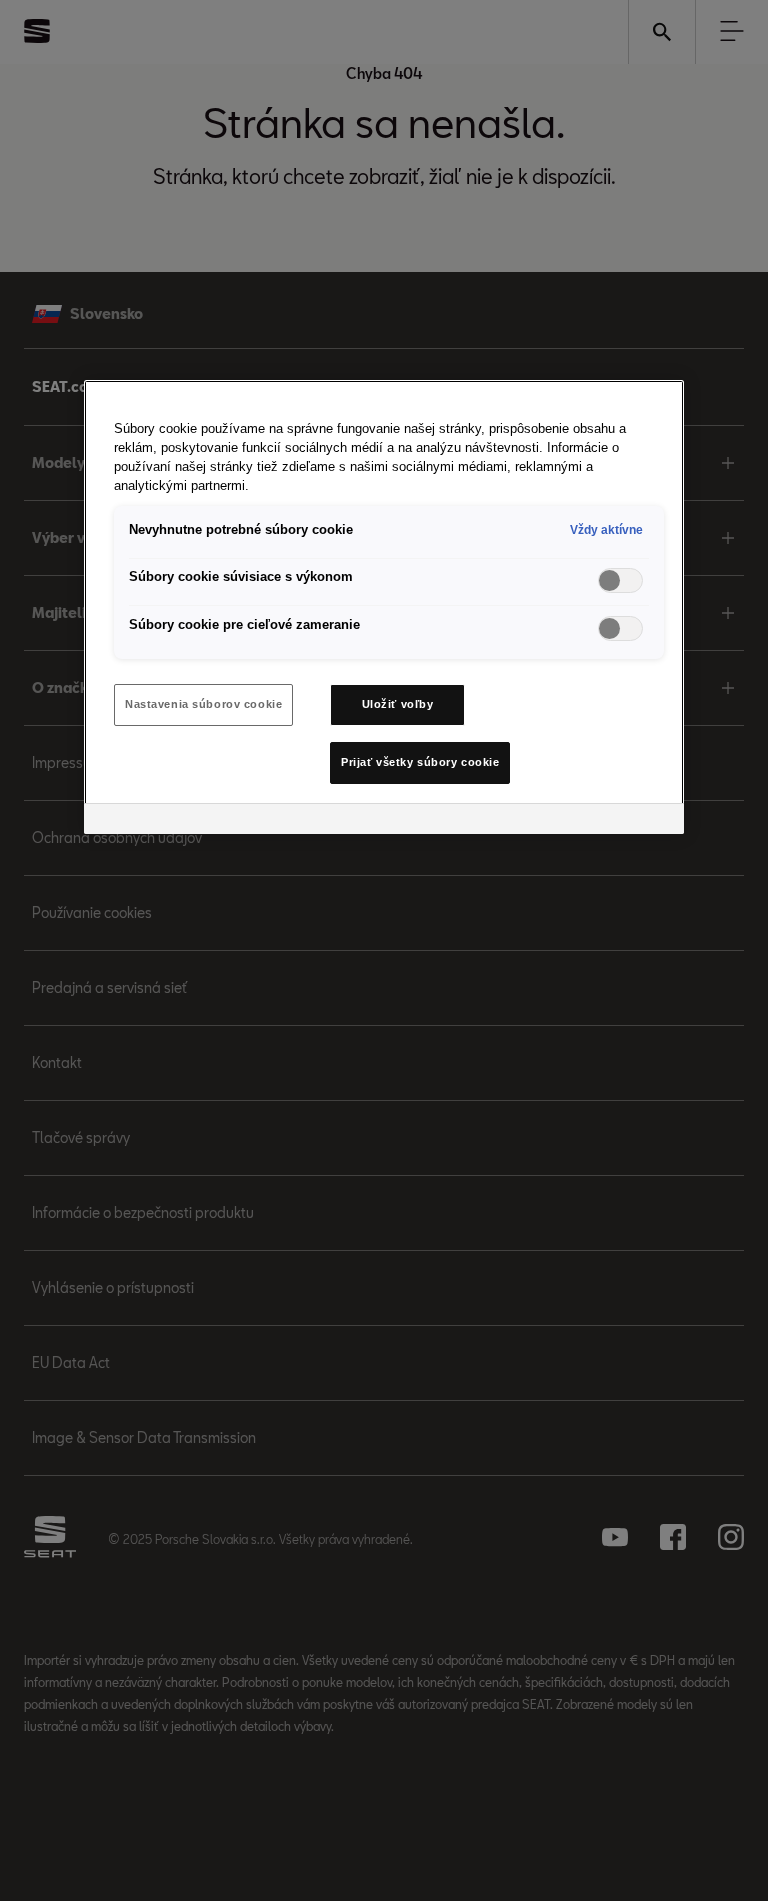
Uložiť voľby (398, 704)
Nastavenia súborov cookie (203, 704)
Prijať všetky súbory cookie (420, 762)
